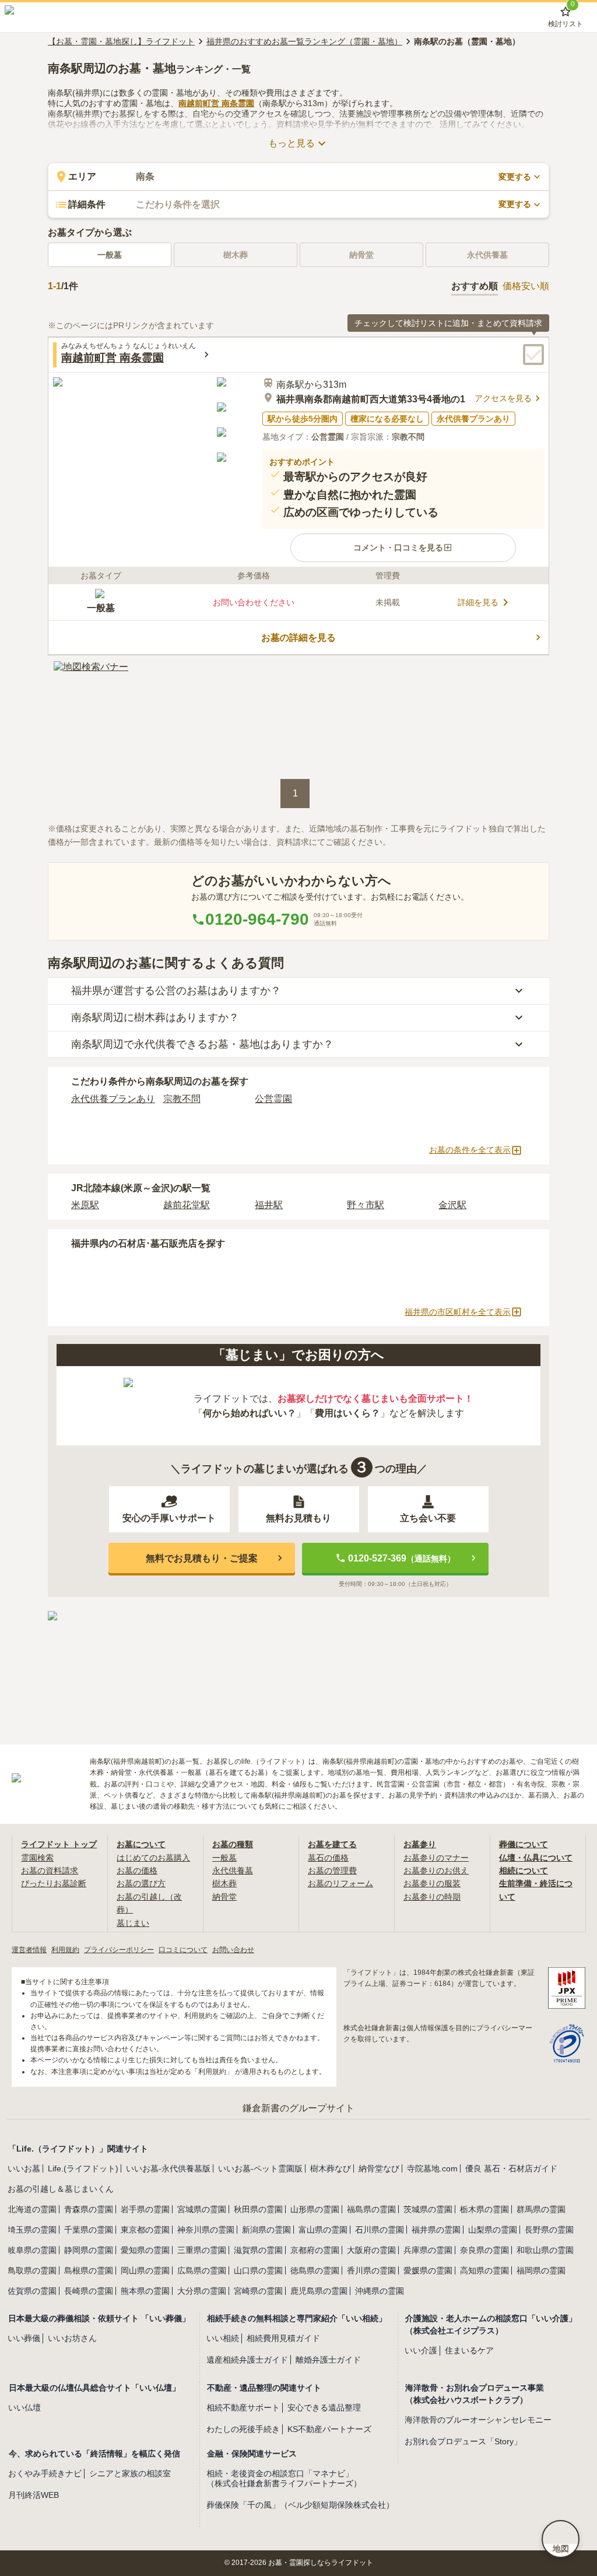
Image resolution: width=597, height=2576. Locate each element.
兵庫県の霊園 (428, 2250)
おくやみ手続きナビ (45, 2473)
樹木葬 (224, 1883)
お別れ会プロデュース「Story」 (463, 2441)
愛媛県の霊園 (428, 2270)
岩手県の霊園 (145, 2209)
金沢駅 (452, 1205)
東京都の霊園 (145, 2230)
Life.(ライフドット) (83, 2168)
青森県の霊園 (89, 2209)
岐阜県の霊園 (32, 2250)
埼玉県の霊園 (32, 2230)
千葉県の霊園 (89, 2230)
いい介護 (421, 2350)
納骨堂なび (379, 2168)
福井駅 (269, 1205)
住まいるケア (469, 2350)
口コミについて (183, 1950)
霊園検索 (37, 1858)
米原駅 (85, 1205)
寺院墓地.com (432, 2168)
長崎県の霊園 (89, 2291)
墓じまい (133, 1923)
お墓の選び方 (141, 1883)
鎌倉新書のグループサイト (298, 2108)
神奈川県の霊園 (206, 2230)
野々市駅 (366, 1205)
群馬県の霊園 (541, 2209)
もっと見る (292, 143)
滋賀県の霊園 (258, 2250)
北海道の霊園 (32, 2209)
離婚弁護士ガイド (328, 2360)
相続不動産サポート (243, 2407)
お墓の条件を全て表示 (470, 1150)
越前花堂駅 (187, 1205)
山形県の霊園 (315, 2209)
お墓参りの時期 (432, 1897)
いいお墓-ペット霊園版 (260, 2168)
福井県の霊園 (436, 2230)
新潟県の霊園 (266, 2230)
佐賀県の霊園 (32, 2291)
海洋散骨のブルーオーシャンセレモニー (478, 2420)
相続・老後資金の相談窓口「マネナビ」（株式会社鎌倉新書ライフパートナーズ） (284, 2478)
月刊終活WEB (34, 2495)
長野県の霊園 (549, 2230)
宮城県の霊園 (202, 2209)
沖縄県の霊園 (380, 2291)
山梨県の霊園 (493, 2230)
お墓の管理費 (332, 1870)
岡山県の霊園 (145, 2270)
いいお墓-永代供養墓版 (168, 2168)
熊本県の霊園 (145, 2291)
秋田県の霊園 (258, 2209)
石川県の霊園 (380, 2230)
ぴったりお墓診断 (54, 1883)
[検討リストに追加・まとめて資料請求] (533, 355)
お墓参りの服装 (432, 1883)
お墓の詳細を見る (298, 638)
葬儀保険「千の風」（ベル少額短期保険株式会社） (300, 2505)
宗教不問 (182, 1099)
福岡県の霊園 (541, 2270)
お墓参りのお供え (436, 1870)
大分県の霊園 (202, 2291)
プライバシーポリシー (119, 1950)
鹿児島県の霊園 (319, 2291)
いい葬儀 (24, 2338)
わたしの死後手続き (243, 2429)
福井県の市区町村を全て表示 (458, 1312)
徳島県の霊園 (315, 2270)
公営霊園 (273, 1099)
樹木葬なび (331, 2168)
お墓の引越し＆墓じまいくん (61, 2189)
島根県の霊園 (89, 2270)
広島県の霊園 (202, 2270)
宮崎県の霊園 (258, 2291)
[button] (403, 548)
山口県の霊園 (258, 2270)
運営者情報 (29, 1950)
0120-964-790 (257, 919)
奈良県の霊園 (484, 2250)
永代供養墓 (233, 1870)
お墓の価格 (137, 1870)
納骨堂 (224, 1897)
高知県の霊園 (484, 2270)
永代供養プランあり (113, 1099)
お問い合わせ (233, 1950)
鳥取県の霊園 (32, 2270)
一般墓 (110, 255)
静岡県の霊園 (89, 2250)
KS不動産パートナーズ (329, 2429)
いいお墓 (24, 2168)
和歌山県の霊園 (545, 2250)
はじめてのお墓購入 (153, 1858)
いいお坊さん (72, 2338)
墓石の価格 (328, 1858)
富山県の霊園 (323, 2230)
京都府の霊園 (315, 2250)
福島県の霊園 (371, 2209)
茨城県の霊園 (428, 2209)
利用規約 (65, 1950)
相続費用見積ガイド (283, 2338)
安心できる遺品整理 (324, 2407)
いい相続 (223, 2338)
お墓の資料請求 (50, 1870)
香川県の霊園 (371, 2270)
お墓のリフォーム (340, 1883)
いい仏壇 (24, 2407)
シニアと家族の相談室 (130, 2473)
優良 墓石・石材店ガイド (511, 2168)
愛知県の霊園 (145, 2250)
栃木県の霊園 (484, 2209)
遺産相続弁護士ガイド (247, 2360)
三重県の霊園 (202, 2250)
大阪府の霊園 (371, 2250)
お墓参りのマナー (436, 1858)
